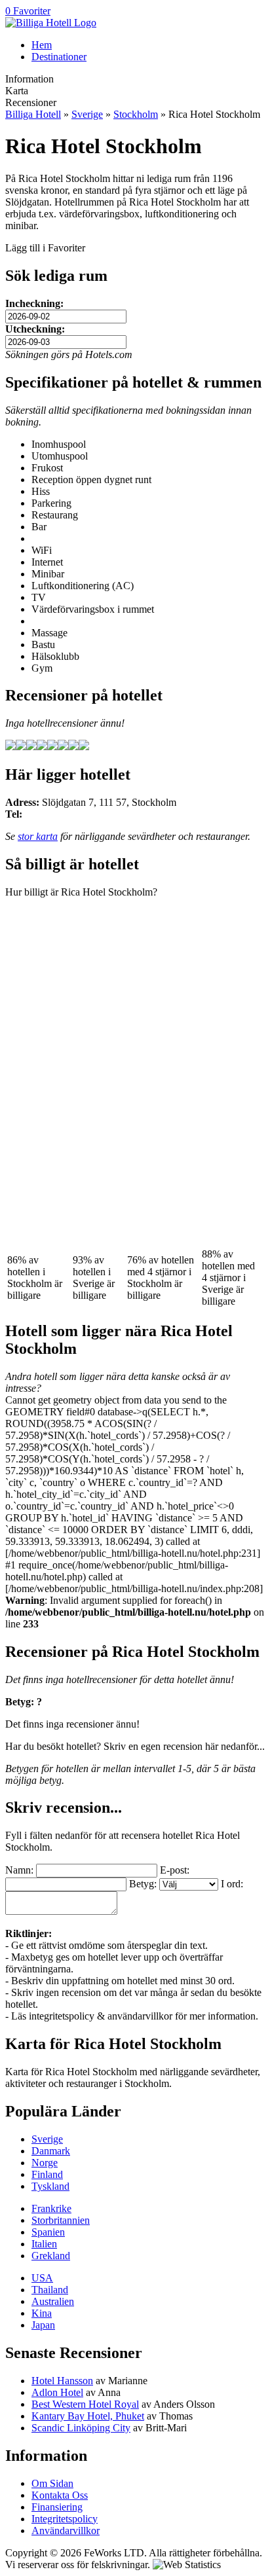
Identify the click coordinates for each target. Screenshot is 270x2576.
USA (42, 2278)
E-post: (175, 1870)
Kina (42, 2313)
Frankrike (51, 2208)
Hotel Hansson (62, 2381)
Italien (44, 2244)
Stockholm (136, 114)
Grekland (51, 2256)
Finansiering (57, 2507)
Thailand (50, 2290)
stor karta (38, 836)
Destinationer (59, 57)
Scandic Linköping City (81, 2428)
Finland (47, 2174)
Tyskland (50, 2186)
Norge (45, 2163)
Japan (43, 2325)
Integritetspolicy (65, 2519)
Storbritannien (61, 2220)
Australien (53, 2301)
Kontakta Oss (60, 2495)
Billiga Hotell (33, 114)
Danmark (51, 2151)
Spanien (48, 2232)
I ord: (232, 1884)
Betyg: (143, 1884)
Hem (42, 45)
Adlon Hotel (57, 2392)
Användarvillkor (66, 2531)
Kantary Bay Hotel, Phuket (88, 2416)
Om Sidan (52, 2483)
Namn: (19, 1870)
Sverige (87, 114)
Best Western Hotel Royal (85, 2404)
